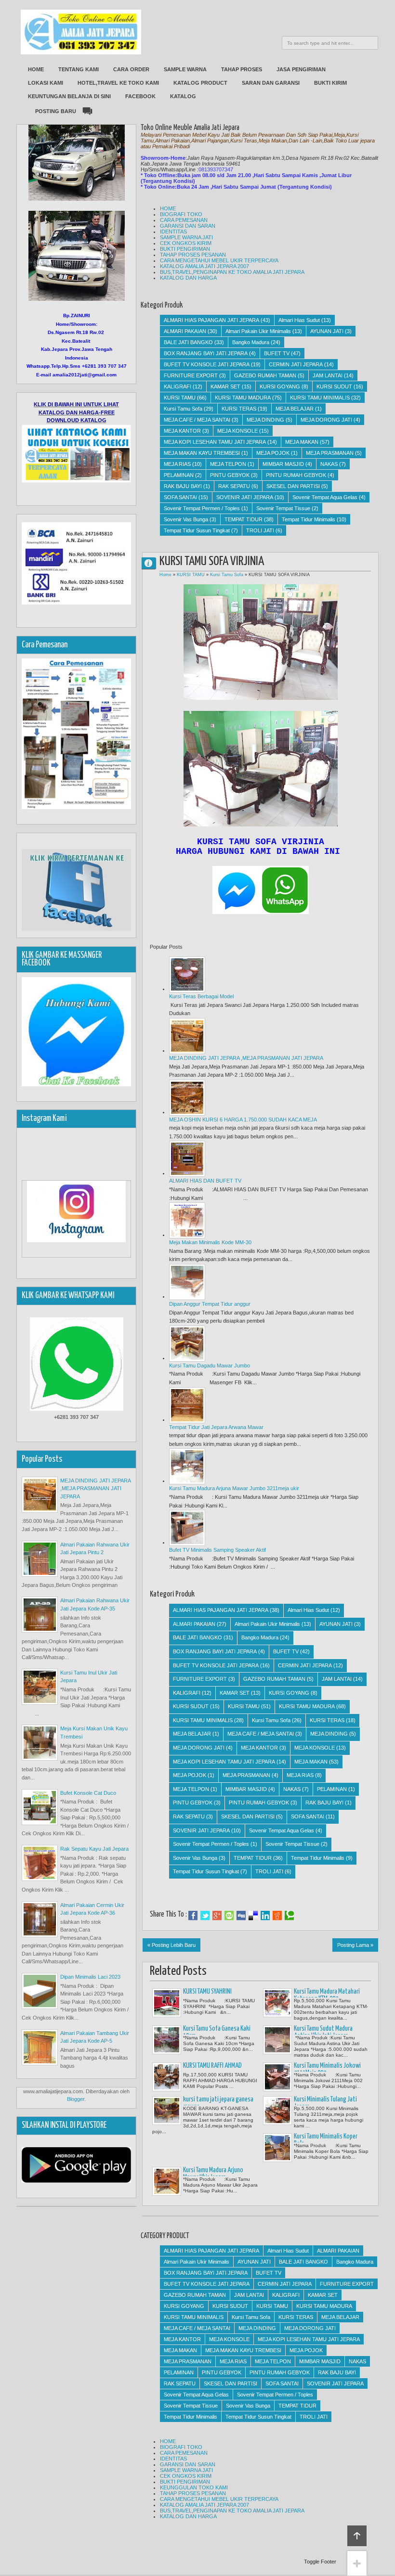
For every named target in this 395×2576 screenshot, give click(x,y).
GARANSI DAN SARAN (188, 226)
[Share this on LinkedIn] (265, 1916)
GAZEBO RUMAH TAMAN (265, 375)
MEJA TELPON (228, 464)
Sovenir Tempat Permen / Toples (202, 508)
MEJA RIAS (177, 464)
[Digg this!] (241, 1916)
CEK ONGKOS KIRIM (186, 243)
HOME (36, 69)
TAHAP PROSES (242, 69)
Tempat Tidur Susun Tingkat (197, 530)
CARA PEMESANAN (184, 220)
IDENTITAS (173, 232)
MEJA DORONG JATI (326, 420)
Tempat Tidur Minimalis (309, 519)
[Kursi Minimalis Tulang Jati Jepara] (277, 2111)
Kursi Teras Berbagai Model (201, 996)
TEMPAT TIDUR (244, 519)
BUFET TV (277, 353)
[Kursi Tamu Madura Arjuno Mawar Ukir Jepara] (167, 2181)
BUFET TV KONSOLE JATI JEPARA (207, 364)
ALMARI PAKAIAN (185, 331)
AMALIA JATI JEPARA (153, 563)
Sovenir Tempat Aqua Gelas (325, 497)
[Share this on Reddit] (277, 1916)
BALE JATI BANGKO (188, 342)
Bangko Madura (251, 342)
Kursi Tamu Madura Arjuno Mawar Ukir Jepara (213, 2174)
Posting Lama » (355, 1945)
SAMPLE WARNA (185, 69)
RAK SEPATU (234, 486)
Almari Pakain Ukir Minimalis (258, 331)
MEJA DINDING (265, 420)
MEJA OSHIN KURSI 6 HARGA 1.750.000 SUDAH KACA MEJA (243, 1120)
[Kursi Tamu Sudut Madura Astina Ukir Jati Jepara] (277, 2040)
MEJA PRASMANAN (330, 453)
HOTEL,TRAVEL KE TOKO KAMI (118, 83)
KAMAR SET (225, 386)
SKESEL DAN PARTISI (293, 486)
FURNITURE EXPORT (191, 375)
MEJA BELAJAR (295, 409)
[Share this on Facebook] (193, 1916)
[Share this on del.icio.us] (253, 1916)
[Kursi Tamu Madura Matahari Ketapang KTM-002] (277, 2003)
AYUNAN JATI (327, 331)
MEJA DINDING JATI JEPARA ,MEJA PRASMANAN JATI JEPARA (246, 1058)
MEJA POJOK (273, 453)
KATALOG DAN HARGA (188, 278)
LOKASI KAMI (46, 83)
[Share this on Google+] (217, 1916)
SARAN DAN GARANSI (271, 83)
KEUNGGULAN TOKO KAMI (194, 2487)
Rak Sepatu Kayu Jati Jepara (94, 1849)
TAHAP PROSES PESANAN (193, 255)
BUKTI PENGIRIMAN (185, 249)
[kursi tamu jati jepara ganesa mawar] (167, 2111)
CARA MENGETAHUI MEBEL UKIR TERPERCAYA (219, 260)
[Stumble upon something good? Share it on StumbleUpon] (229, 1916)
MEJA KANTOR (182, 431)
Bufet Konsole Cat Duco (88, 1793)
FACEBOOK (140, 96)
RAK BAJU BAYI (183, 486)
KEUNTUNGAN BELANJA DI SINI (69, 96)
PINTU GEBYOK (230, 475)
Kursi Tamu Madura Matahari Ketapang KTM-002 (327, 1995)
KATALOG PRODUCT (200, 83)
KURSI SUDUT (334, 386)
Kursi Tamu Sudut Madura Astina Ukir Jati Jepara (323, 2032)
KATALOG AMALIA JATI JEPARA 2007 (204, 266)
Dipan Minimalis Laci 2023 (90, 1977)
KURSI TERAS (239, 409)
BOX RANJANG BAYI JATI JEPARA (206, 353)
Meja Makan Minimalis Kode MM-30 (210, 1242)
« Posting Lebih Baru (171, 1945)
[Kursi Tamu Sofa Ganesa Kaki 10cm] (167, 2040)
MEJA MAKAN (302, 442)
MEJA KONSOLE (237, 431)
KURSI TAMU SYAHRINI (207, 1992)
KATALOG (183, 96)
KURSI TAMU (180, 398)
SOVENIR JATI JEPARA (245, 497)
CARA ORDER (131, 69)
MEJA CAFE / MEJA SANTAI (197, 420)
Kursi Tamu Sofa (183, 409)
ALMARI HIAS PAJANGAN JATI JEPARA (211, 320)
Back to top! (357, 2536)
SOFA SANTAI (180, 497)
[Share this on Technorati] (289, 1916)
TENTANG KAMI (79, 69)
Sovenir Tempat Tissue (283, 508)
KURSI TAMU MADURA (243, 398)
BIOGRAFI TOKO (181, 214)
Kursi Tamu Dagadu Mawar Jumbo (210, 1365)
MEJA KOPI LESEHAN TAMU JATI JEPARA (215, 442)
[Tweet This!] (205, 1916)
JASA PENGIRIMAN (301, 69)
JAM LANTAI (328, 375)
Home (165, 575)
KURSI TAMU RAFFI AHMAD (212, 2066)
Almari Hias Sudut (299, 320)
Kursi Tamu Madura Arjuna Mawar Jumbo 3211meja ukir (234, 1488)
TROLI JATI (260, 530)
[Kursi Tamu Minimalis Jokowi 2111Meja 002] (277, 2077)
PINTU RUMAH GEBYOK (296, 475)
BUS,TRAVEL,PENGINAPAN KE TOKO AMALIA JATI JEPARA (232, 272)
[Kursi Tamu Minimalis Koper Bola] (277, 2148)
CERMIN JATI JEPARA (296, 364)
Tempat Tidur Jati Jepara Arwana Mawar (216, 1427)
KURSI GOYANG (280, 386)
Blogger (76, 2099)
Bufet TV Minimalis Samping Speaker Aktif (217, 1550)
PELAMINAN (179, 475)
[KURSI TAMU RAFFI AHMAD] (167, 2077)
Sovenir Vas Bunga (186, 519)
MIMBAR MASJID (283, 464)
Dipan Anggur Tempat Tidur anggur (210, 1304)
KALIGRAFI (178, 386)
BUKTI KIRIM (330, 83)
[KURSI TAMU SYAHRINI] (167, 2003)
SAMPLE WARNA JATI (186, 237)
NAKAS (329, 464)
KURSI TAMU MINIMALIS (320, 398)
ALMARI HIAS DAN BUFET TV (205, 1181)
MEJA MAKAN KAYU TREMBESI (202, 453)
